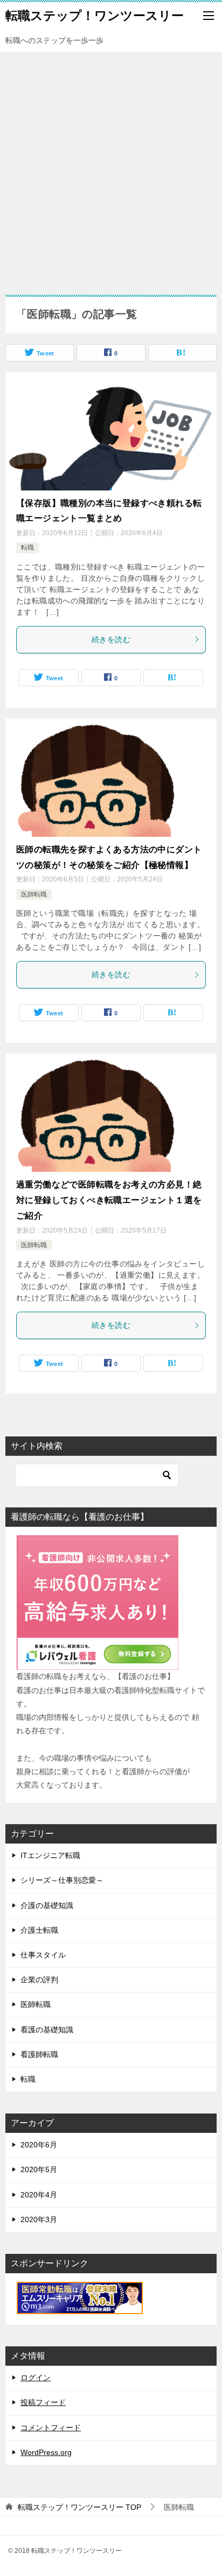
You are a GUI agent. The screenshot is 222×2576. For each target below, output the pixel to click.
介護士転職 (39, 1930)
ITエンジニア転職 (50, 1855)
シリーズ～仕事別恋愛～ (62, 1880)
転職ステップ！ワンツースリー (95, 16)
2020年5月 (39, 2169)
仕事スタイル (43, 1955)
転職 (27, 547)
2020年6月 (39, 2145)
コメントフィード (51, 2428)
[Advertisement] (111, 168)
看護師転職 (39, 2054)
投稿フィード (43, 2402)
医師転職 (34, 894)
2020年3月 (39, 2219)
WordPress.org (46, 2452)
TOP (79, 2507)
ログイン (36, 2378)
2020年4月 (39, 2195)
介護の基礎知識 (47, 1905)
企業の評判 (39, 1980)
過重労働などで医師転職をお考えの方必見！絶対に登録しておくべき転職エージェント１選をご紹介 (109, 1200)
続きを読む (111, 639)
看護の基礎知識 (47, 2030)
